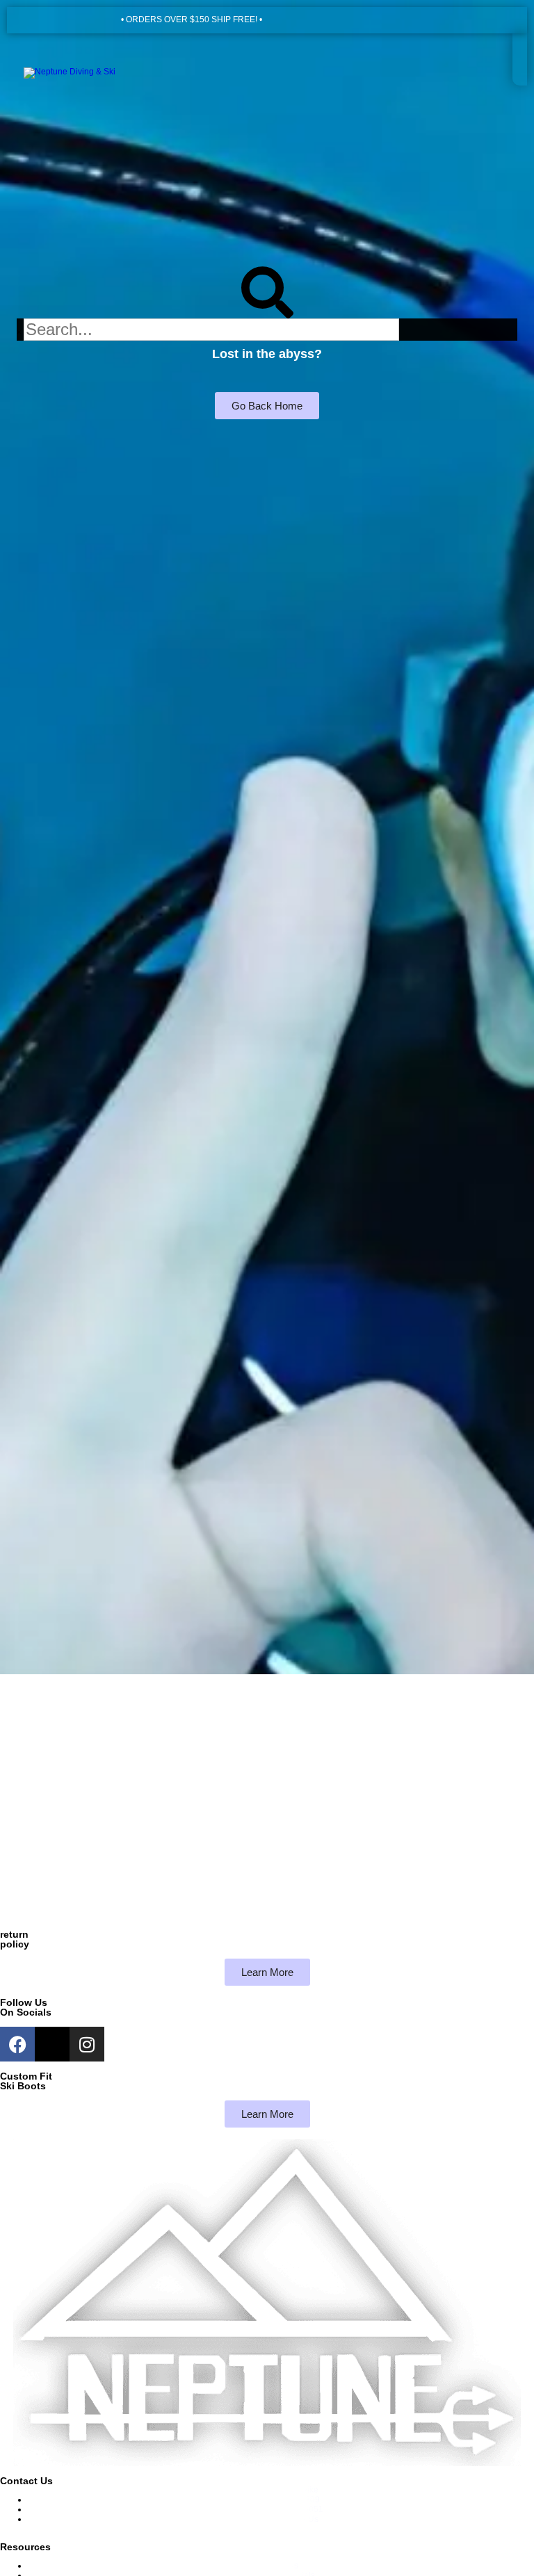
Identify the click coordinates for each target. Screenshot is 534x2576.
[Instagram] (87, 2044)
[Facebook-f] (17, 2044)
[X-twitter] (52, 2044)
